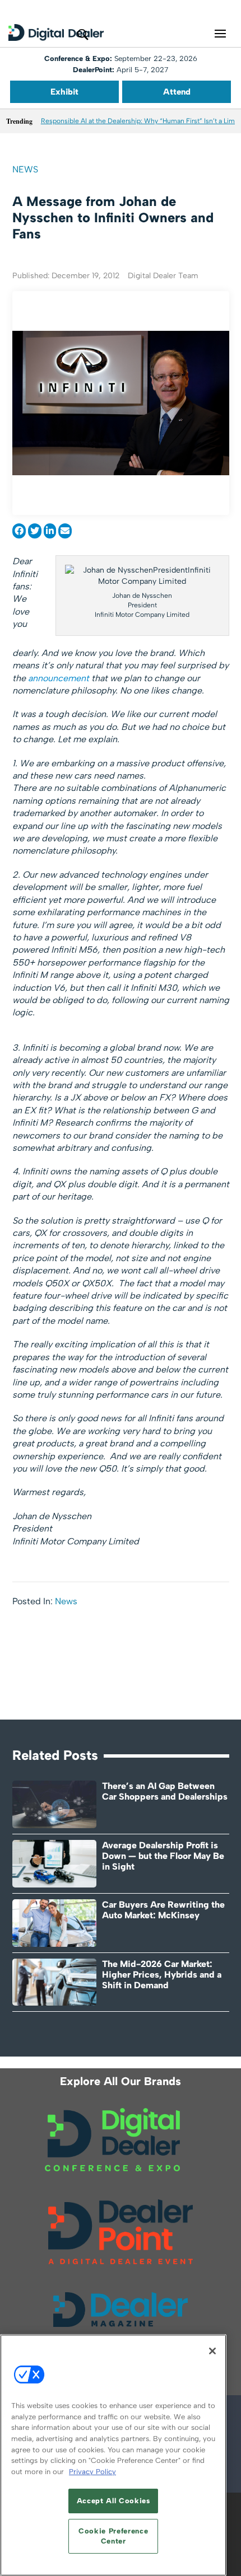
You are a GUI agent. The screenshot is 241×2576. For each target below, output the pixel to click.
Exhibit (64, 92)
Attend (177, 92)
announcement (60, 678)
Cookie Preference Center (113, 2536)
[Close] (212, 2351)
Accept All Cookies (113, 2501)
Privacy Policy (92, 2472)
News (25, 169)
